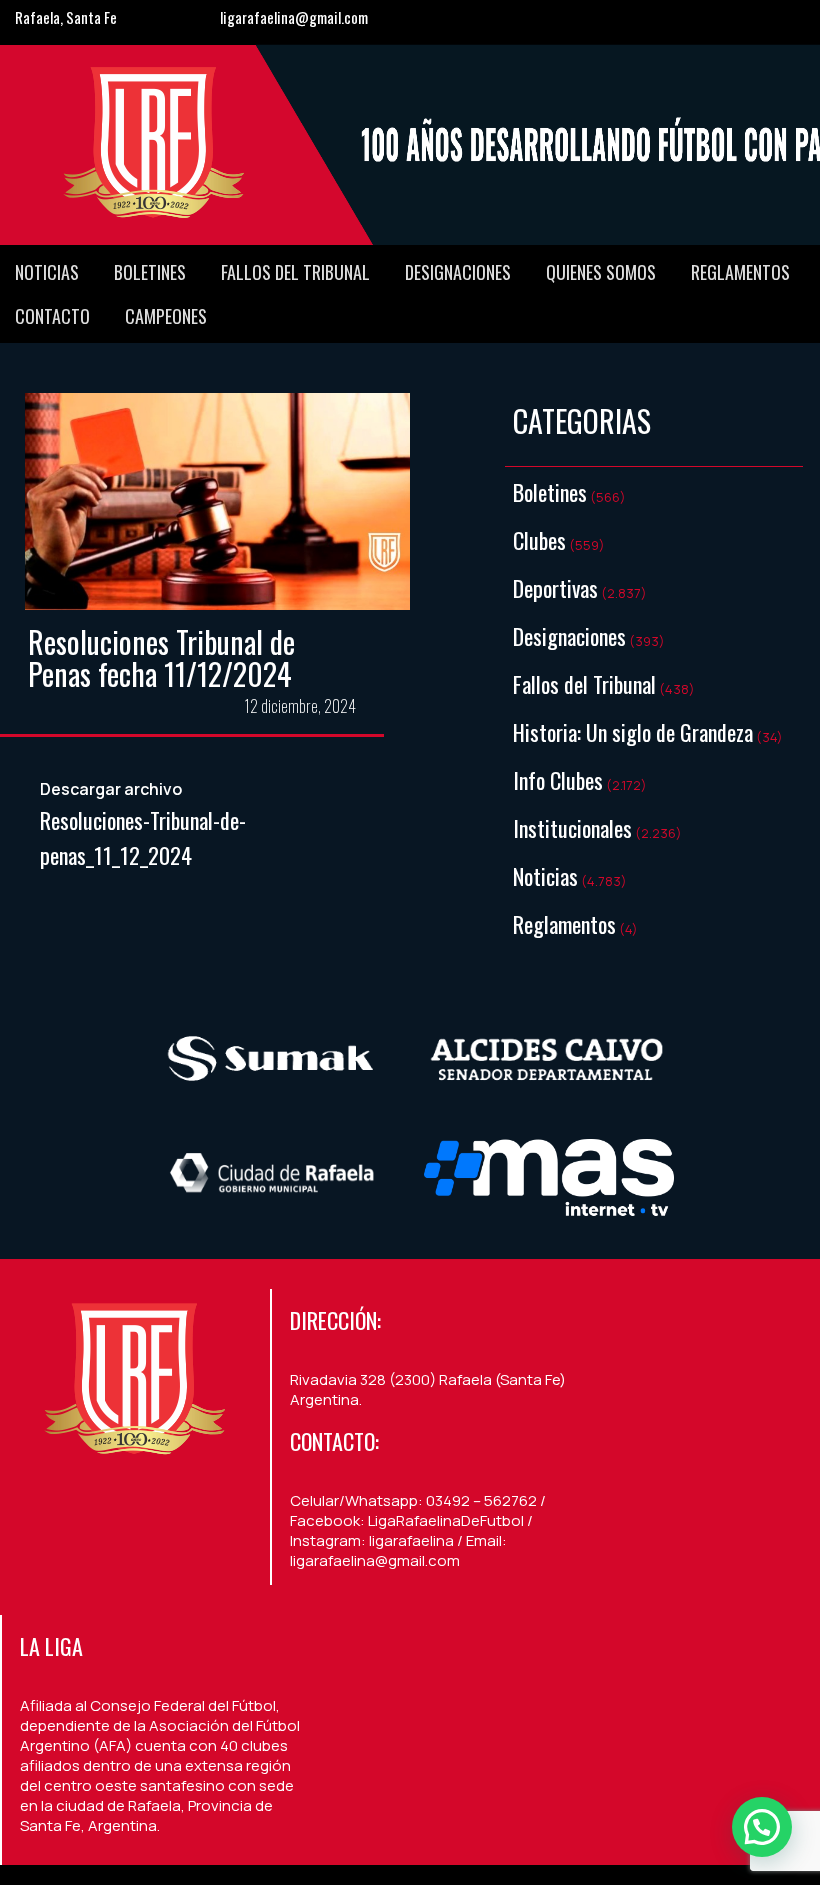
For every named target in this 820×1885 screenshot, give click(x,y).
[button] (762, 1827)
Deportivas (555, 588)
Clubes (539, 540)
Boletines (150, 272)
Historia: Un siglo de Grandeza (633, 732)
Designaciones (458, 272)
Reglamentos (740, 272)
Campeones (166, 316)
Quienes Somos (601, 272)
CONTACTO (52, 316)
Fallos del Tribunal (295, 272)
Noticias (47, 272)
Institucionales (572, 828)
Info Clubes (558, 780)
